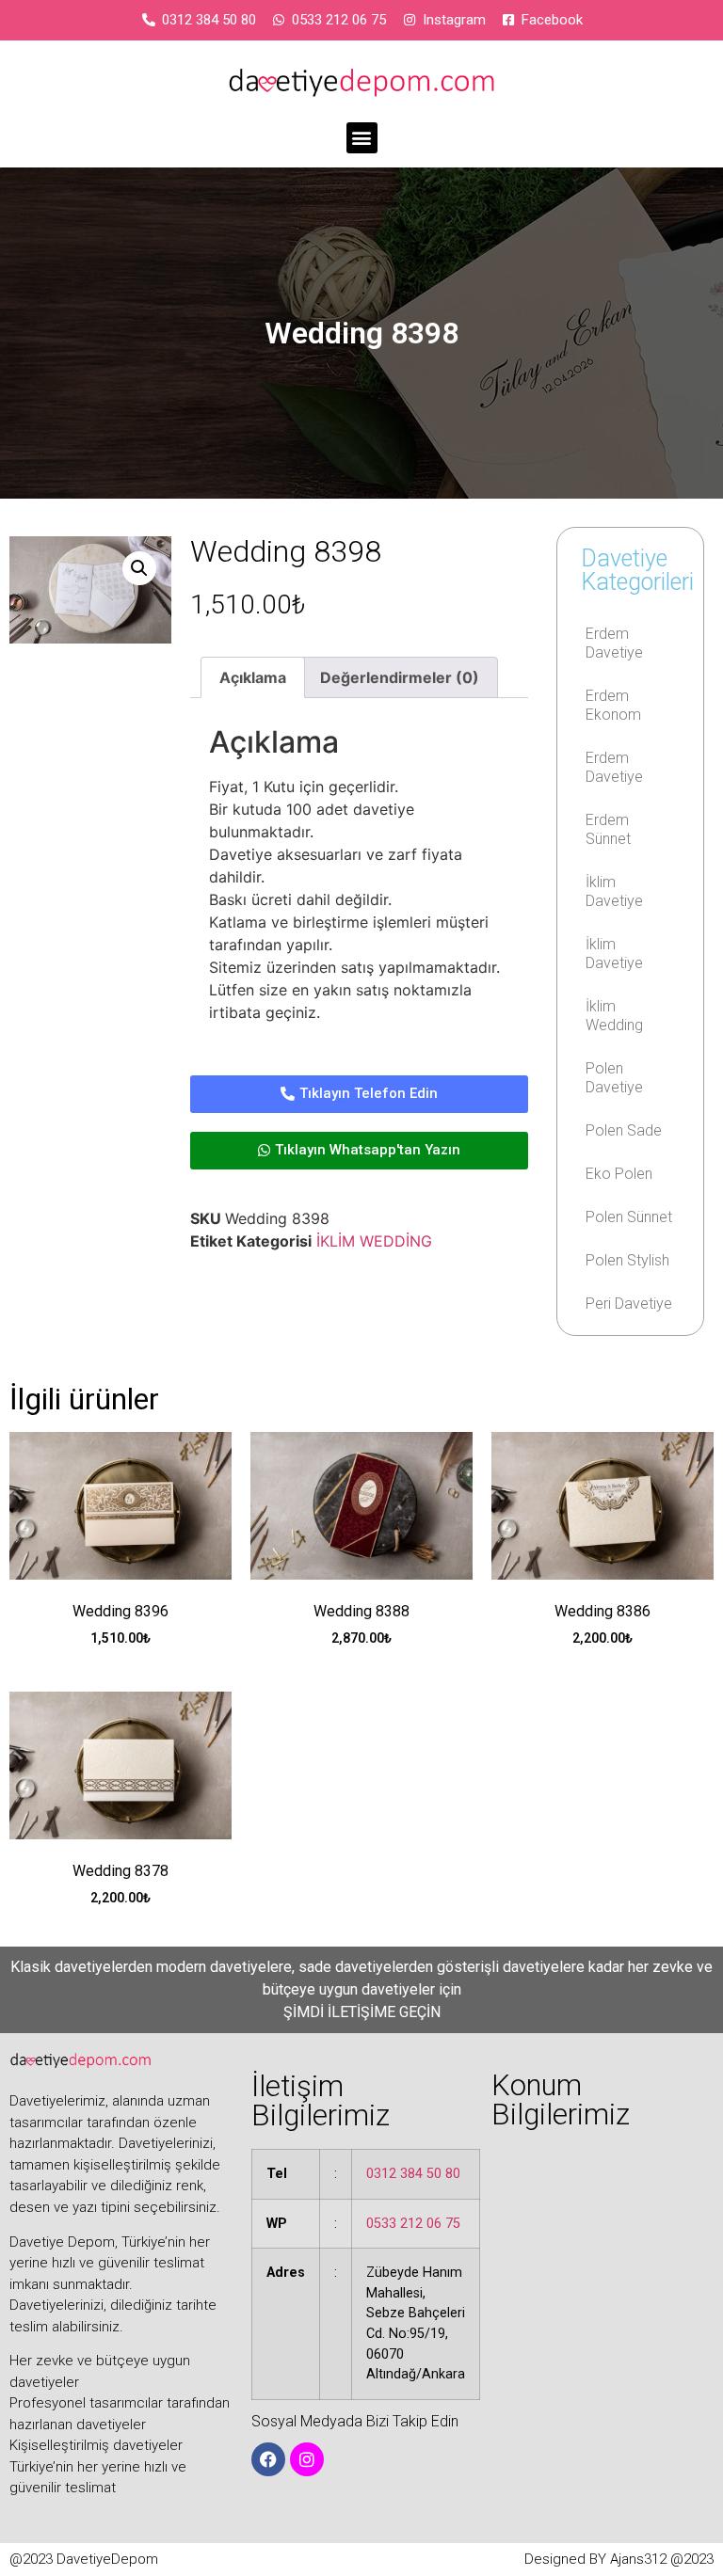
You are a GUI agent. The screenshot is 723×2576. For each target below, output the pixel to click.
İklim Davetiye (614, 891)
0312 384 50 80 (413, 2174)
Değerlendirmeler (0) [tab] (400, 677)
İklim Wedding (614, 1016)
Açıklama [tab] (253, 677)
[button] (362, 138)
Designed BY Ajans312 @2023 (619, 2559)
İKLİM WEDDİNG (374, 1241)
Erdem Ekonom (613, 705)
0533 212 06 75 (413, 2224)
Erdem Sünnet (608, 829)
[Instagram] (307, 2459)
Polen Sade (624, 1130)
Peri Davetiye (629, 1304)
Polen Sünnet (629, 1217)
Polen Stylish (627, 1260)
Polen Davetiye (614, 1078)
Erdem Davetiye (614, 643)
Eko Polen (619, 1174)
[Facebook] (268, 2459)
